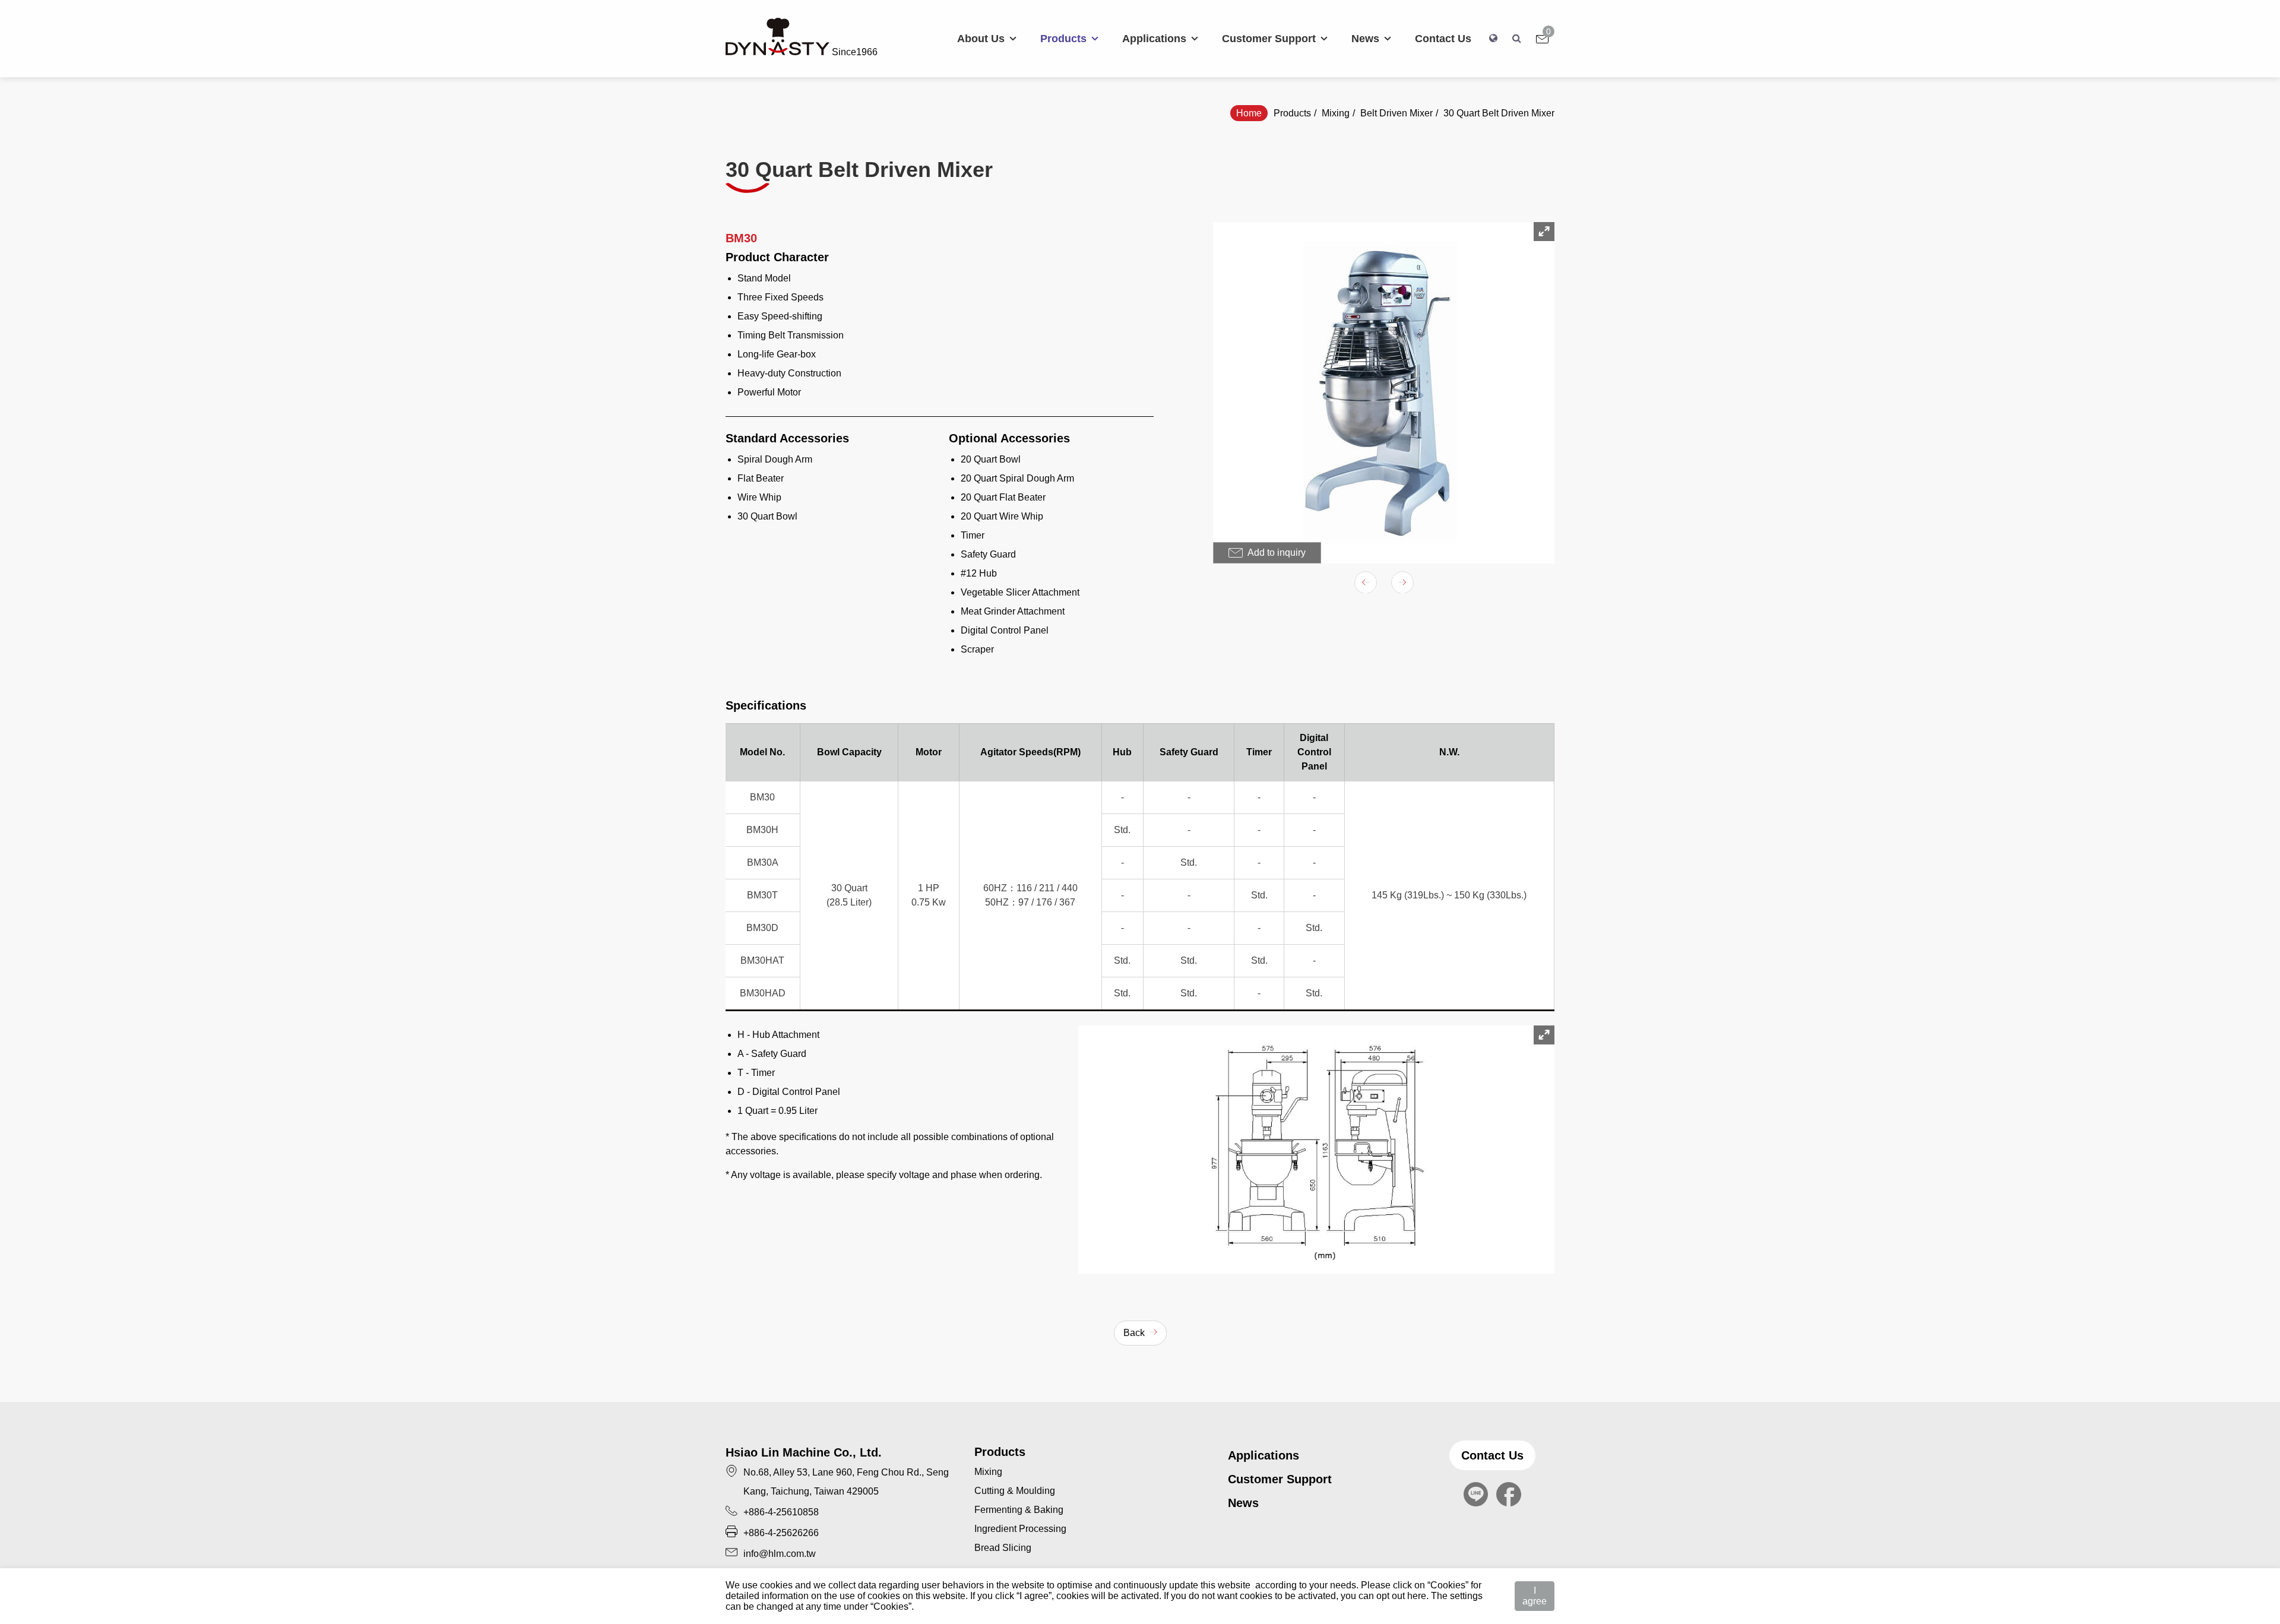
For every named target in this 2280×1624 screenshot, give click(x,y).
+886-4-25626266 (781, 1533)
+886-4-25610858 (781, 1512)
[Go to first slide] (1402, 583)
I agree (1535, 1596)
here (1417, 1596)
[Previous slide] (1366, 583)
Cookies (1448, 1585)
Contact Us (1492, 1455)
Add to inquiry (1276, 553)
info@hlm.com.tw (780, 1554)
